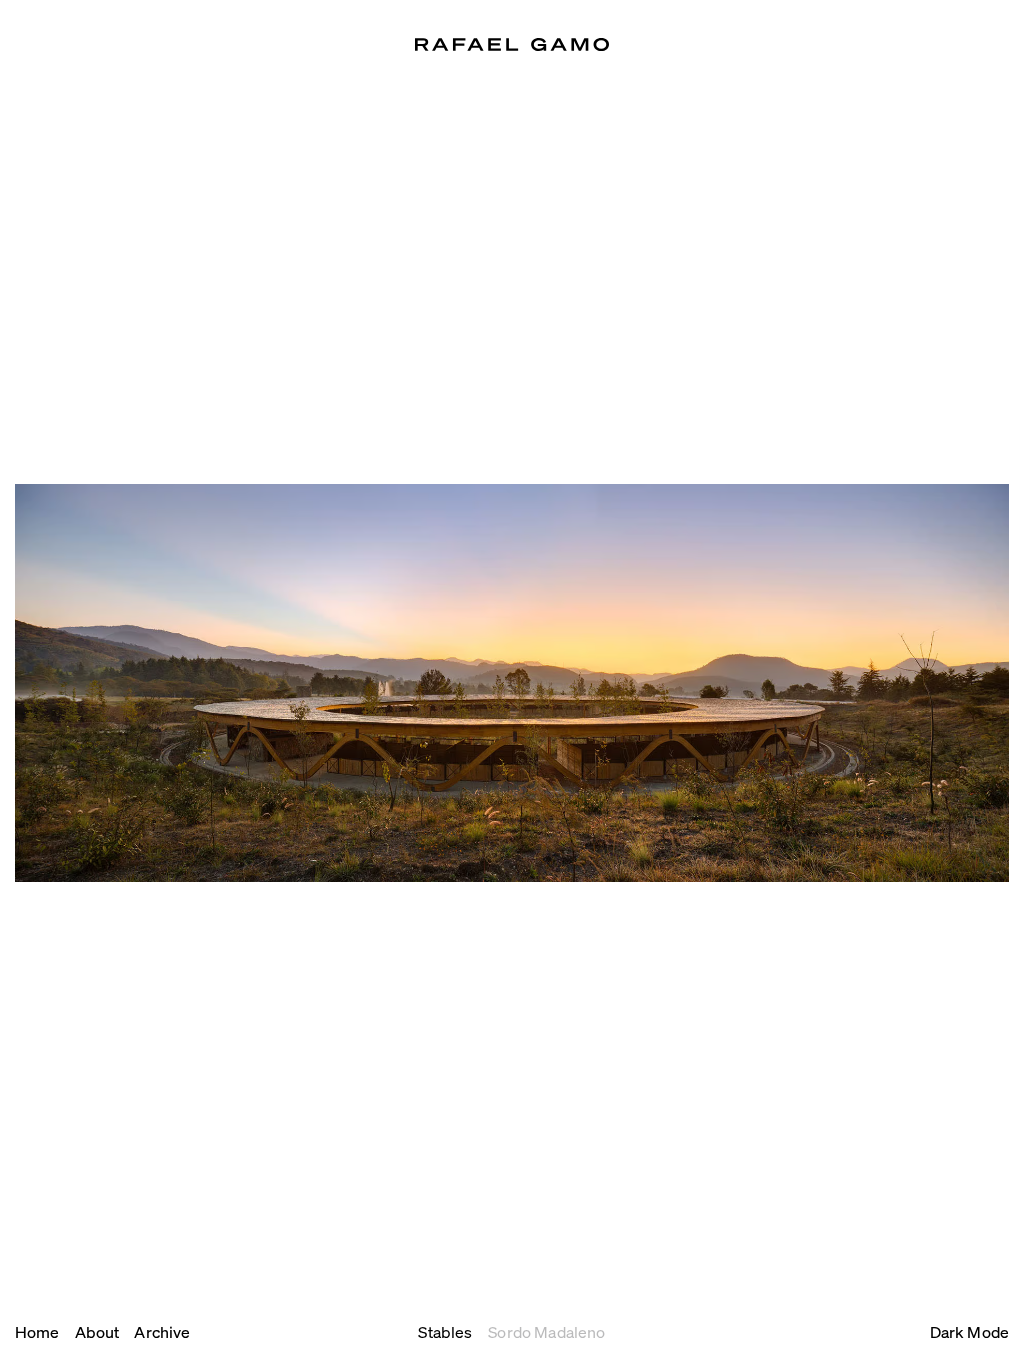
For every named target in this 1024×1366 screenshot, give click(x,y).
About (97, 1331)
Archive (162, 1331)
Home (37, 1331)
